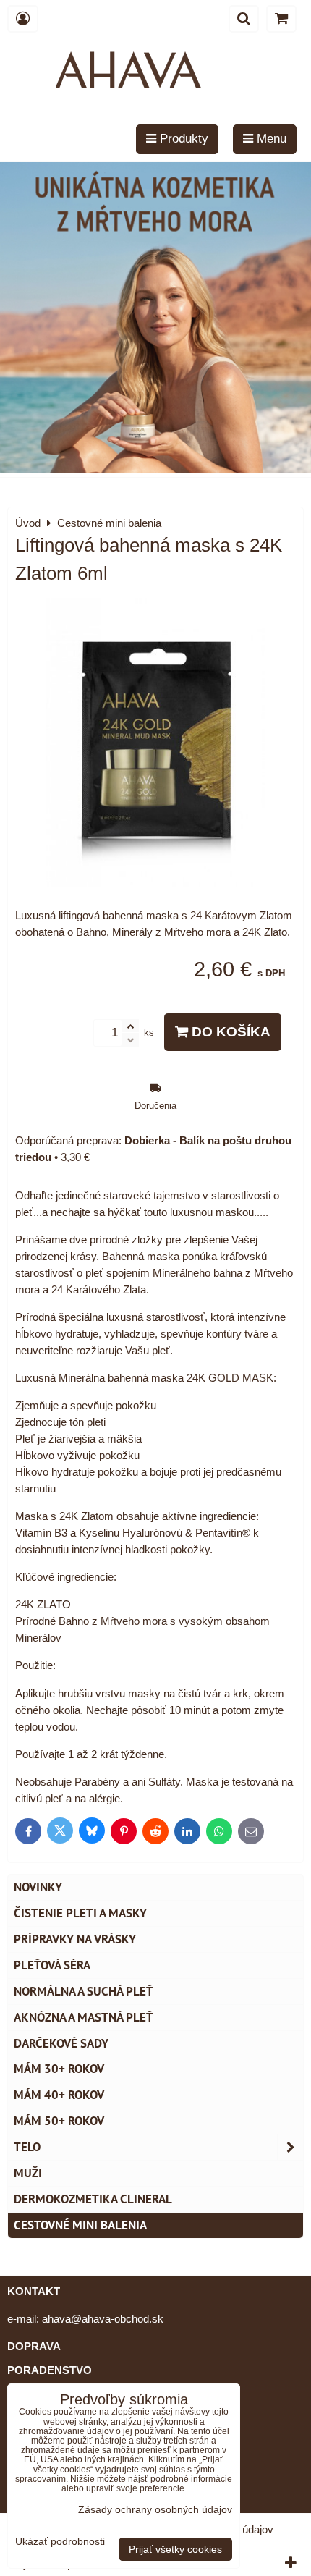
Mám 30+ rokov (59, 2069)
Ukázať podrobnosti (60, 2542)
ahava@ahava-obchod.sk (103, 2319)
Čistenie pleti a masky (80, 1913)
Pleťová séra (52, 1965)
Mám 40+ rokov (59, 2095)
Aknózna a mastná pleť (84, 2017)
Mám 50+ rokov (59, 2121)
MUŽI (28, 2173)
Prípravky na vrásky (75, 1939)
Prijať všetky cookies (175, 2549)
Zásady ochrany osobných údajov (155, 2509)
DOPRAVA (34, 2346)
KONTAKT (34, 2291)
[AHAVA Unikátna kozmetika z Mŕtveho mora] (155, 469)
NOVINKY (38, 1887)
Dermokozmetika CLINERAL (93, 2199)
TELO (27, 2147)
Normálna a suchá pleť (84, 1991)
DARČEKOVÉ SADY (61, 2043)
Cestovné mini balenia (80, 2225)
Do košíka (229, 1032)
